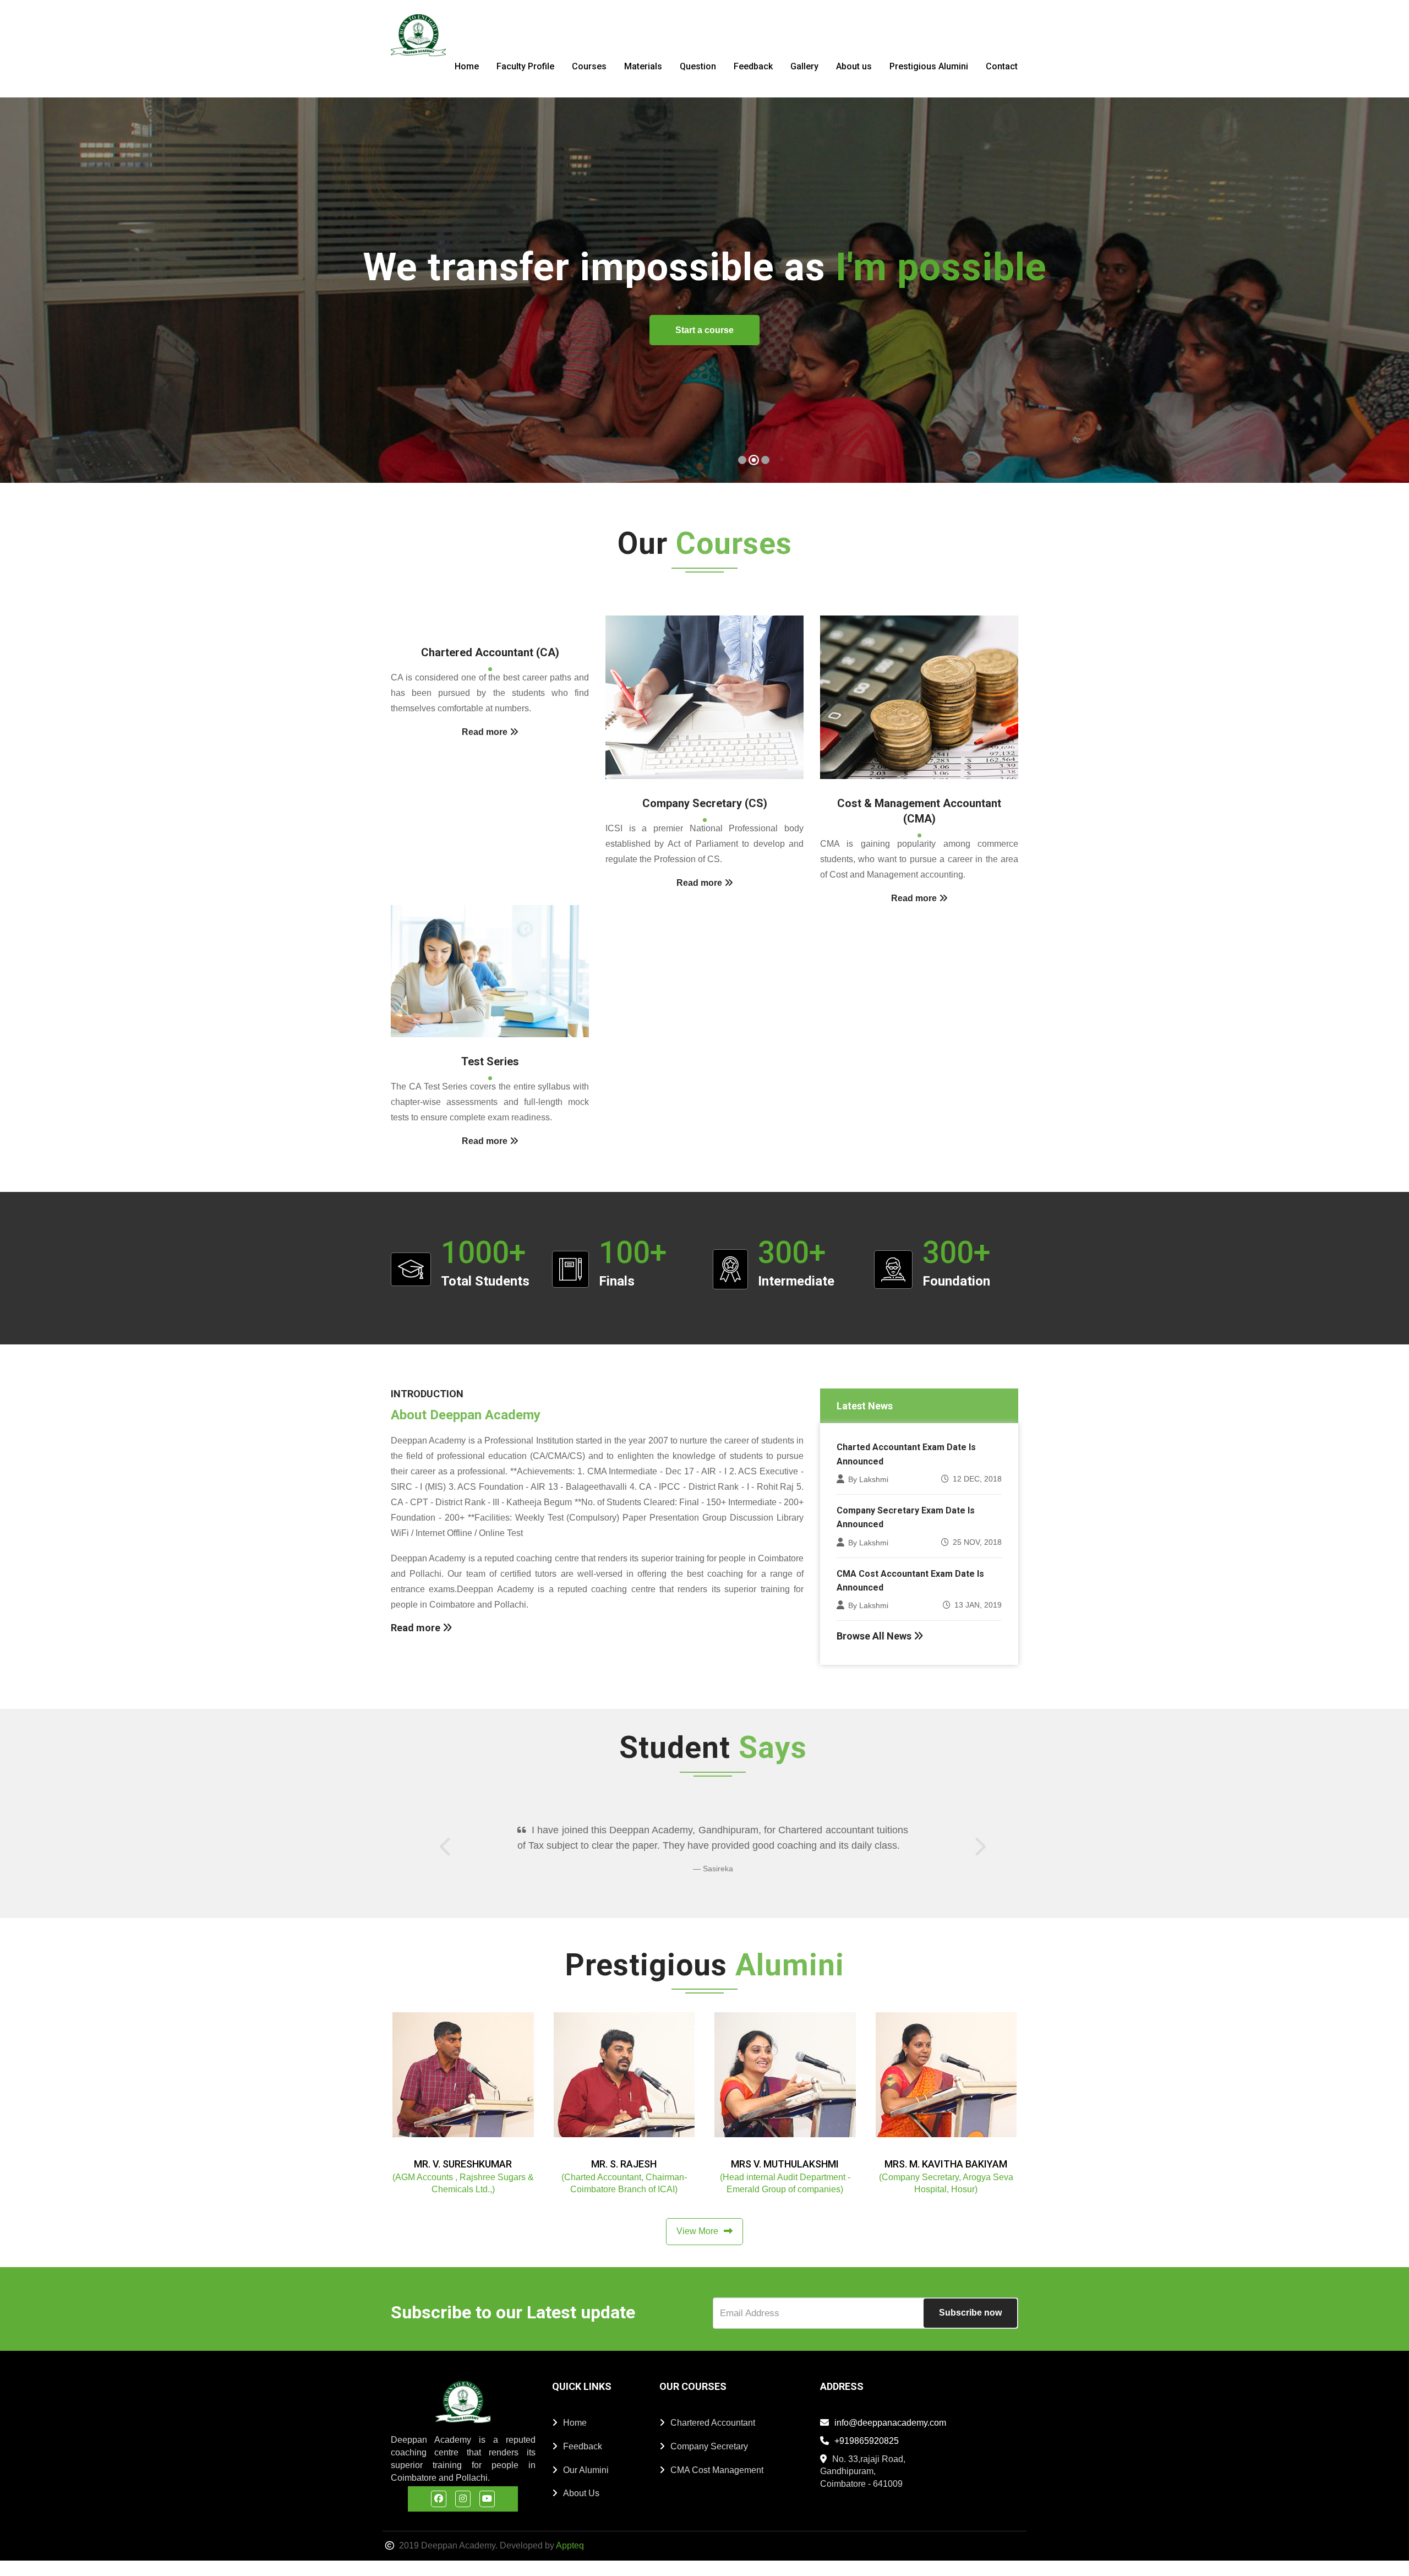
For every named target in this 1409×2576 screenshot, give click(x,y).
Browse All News (875, 1636)
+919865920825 (867, 2456)
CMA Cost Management (717, 2485)
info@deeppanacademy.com (890, 2438)
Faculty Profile (525, 66)
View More (697, 2246)
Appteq (570, 2561)
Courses (589, 66)
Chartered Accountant (713, 2438)
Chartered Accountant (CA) (490, 652)
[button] (27, 291)
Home (467, 66)
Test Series (490, 1061)
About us (854, 66)
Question (698, 66)
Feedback (753, 66)
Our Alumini (586, 2485)
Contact (1002, 66)
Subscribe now (970, 2328)
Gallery (804, 66)
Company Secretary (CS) (705, 803)
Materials (643, 66)
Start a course (1307, 330)
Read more (417, 1628)
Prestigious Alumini (929, 66)
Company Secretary (709, 2462)
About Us (581, 2509)
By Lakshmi (868, 1479)
